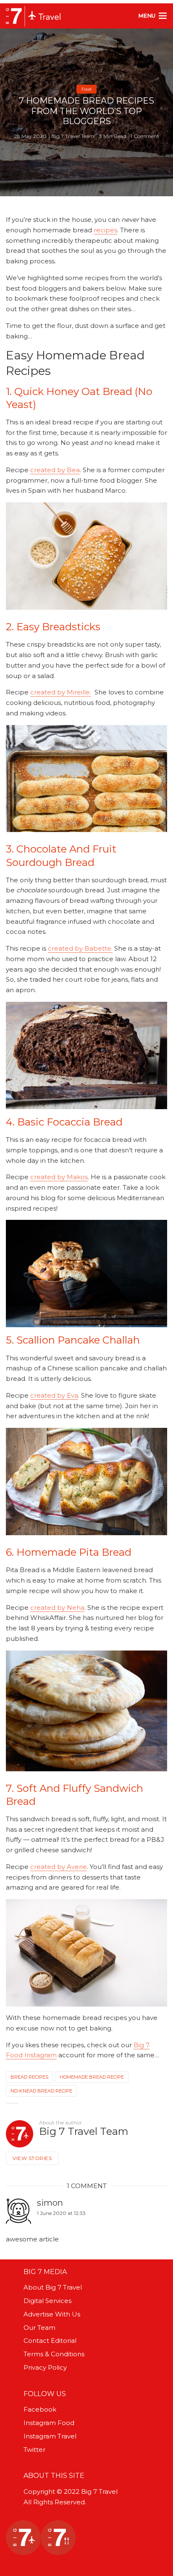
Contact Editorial (50, 2341)
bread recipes (29, 2077)
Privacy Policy (45, 2367)
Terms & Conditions (54, 2354)
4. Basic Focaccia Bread (64, 1122)
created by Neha (57, 1608)
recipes (105, 230)
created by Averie (59, 1867)
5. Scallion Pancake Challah (73, 1340)
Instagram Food (49, 2423)
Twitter (34, 2450)
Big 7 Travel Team (73, 136)
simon (50, 2203)
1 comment (145, 136)
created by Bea (55, 470)
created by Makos (59, 1177)
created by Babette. (80, 948)
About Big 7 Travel (53, 2287)
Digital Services (47, 2301)
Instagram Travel (50, 2436)
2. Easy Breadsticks (53, 627)
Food (86, 89)
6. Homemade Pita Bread (69, 1552)
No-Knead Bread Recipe (41, 2091)
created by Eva (54, 1395)
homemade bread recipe (92, 2077)
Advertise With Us (52, 2314)
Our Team (39, 2328)
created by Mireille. (61, 692)
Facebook (40, 2409)
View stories (32, 2158)
